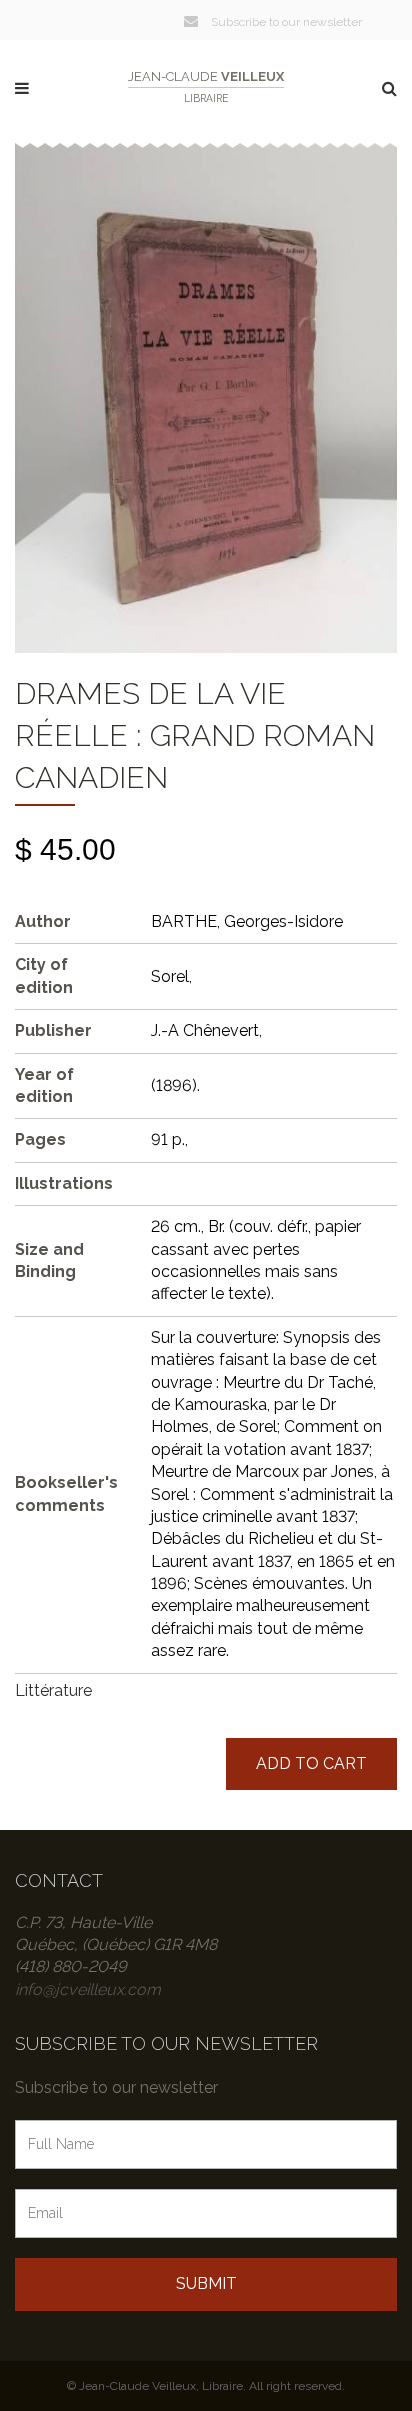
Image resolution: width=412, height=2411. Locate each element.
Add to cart (311, 1763)
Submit (206, 2283)
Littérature (53, 1690)
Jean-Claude (206, 86)
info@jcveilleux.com (88, 1989)
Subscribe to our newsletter (285, 22)
